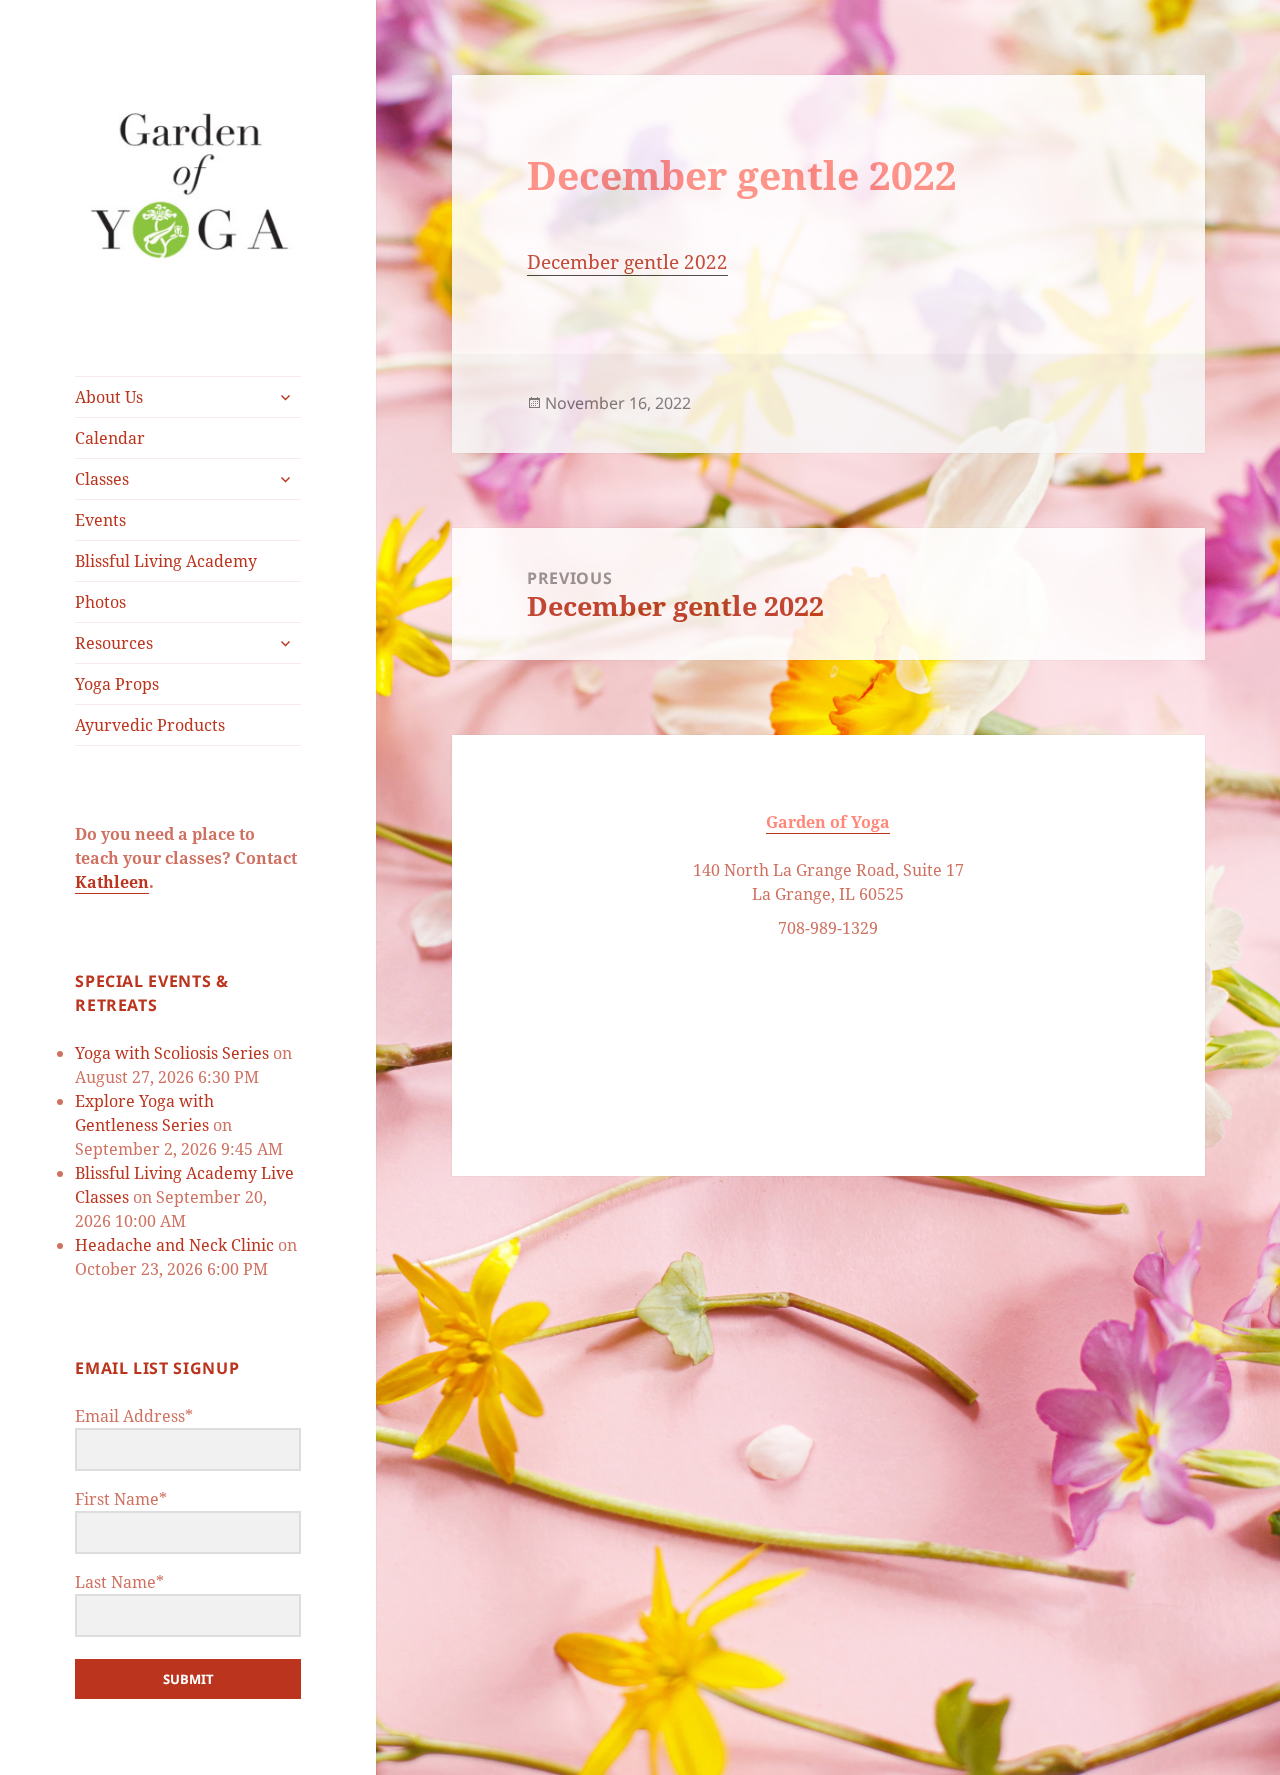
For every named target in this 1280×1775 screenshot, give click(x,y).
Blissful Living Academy (166, 561)
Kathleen (112, 882)
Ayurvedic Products (150, 725)
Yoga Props (117, 684)
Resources (114, 643)
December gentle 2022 (627, 262)
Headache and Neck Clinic (174, 1245)
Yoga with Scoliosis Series (172, 1053)
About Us (109, 397)
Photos (100, 602)
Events (100, 520)
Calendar (110, 438)
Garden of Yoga (828, 822)
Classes (102, 479)
